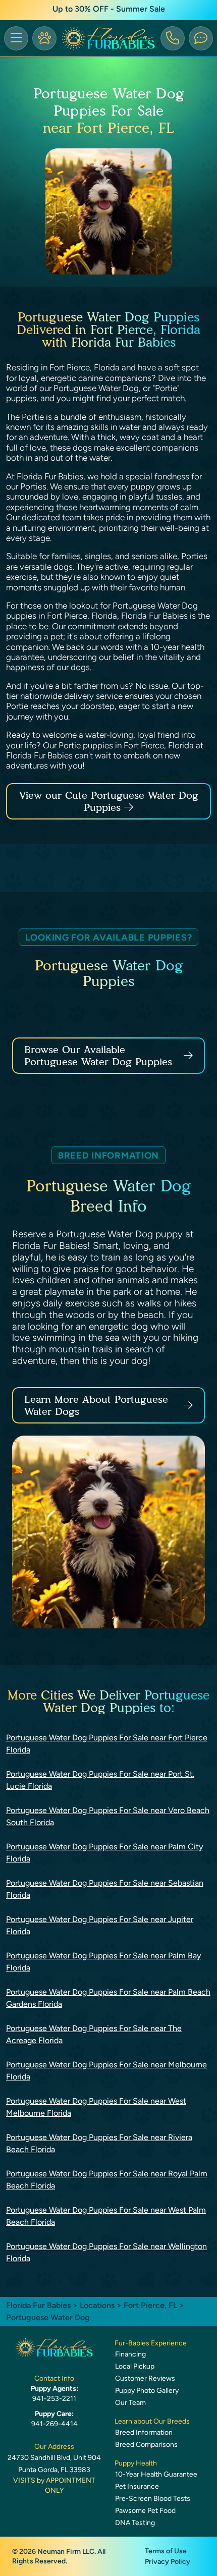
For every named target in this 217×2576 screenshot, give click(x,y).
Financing (130, 2354)
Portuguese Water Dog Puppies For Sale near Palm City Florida (104, 1853)
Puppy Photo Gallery (147, 2391)
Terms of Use (166, 2551)
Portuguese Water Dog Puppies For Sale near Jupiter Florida (100, 1925)
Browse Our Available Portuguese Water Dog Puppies (98, 1056)
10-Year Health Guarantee (156, 2474)
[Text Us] (201, 38)
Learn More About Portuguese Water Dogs (96, 1405)
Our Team (130, 2403)
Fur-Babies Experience (151, 2343)
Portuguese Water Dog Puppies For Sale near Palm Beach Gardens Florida (108, 1998)
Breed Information (144, 2432)
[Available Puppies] (44, 38)
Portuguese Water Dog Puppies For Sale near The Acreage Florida (94, 2034)
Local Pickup (135, 2366)
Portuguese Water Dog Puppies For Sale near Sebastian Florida (105, 1889)
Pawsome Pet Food (145, 2511)
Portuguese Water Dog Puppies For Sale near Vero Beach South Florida (108, 1816)
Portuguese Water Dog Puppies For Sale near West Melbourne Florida (96, 2107)
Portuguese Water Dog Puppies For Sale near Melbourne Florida (106, 2071)
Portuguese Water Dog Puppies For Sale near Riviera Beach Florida (99, 2143)
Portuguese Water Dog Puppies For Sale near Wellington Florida (106, 2252)
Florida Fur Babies (38, 2305)
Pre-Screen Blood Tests (153, 2499)
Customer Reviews (145, 2378)
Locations (97, 2305)
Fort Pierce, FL (151, 2305)
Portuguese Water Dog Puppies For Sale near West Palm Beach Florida (106, 2216)
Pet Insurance (137, 2486)
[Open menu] (16, 38)
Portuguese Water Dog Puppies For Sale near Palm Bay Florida (103, 1962)
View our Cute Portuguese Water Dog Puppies (109, 801)
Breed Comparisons (146, 2445)
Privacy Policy (168, 2562)
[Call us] (173, 38)
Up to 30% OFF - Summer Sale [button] (109, 9)
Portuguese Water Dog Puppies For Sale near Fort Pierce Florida (107, 1744)
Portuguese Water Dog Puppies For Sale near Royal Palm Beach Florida (107, 2180)
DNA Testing (135, 2523)
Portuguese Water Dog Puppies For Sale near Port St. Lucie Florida (100, 1780)
